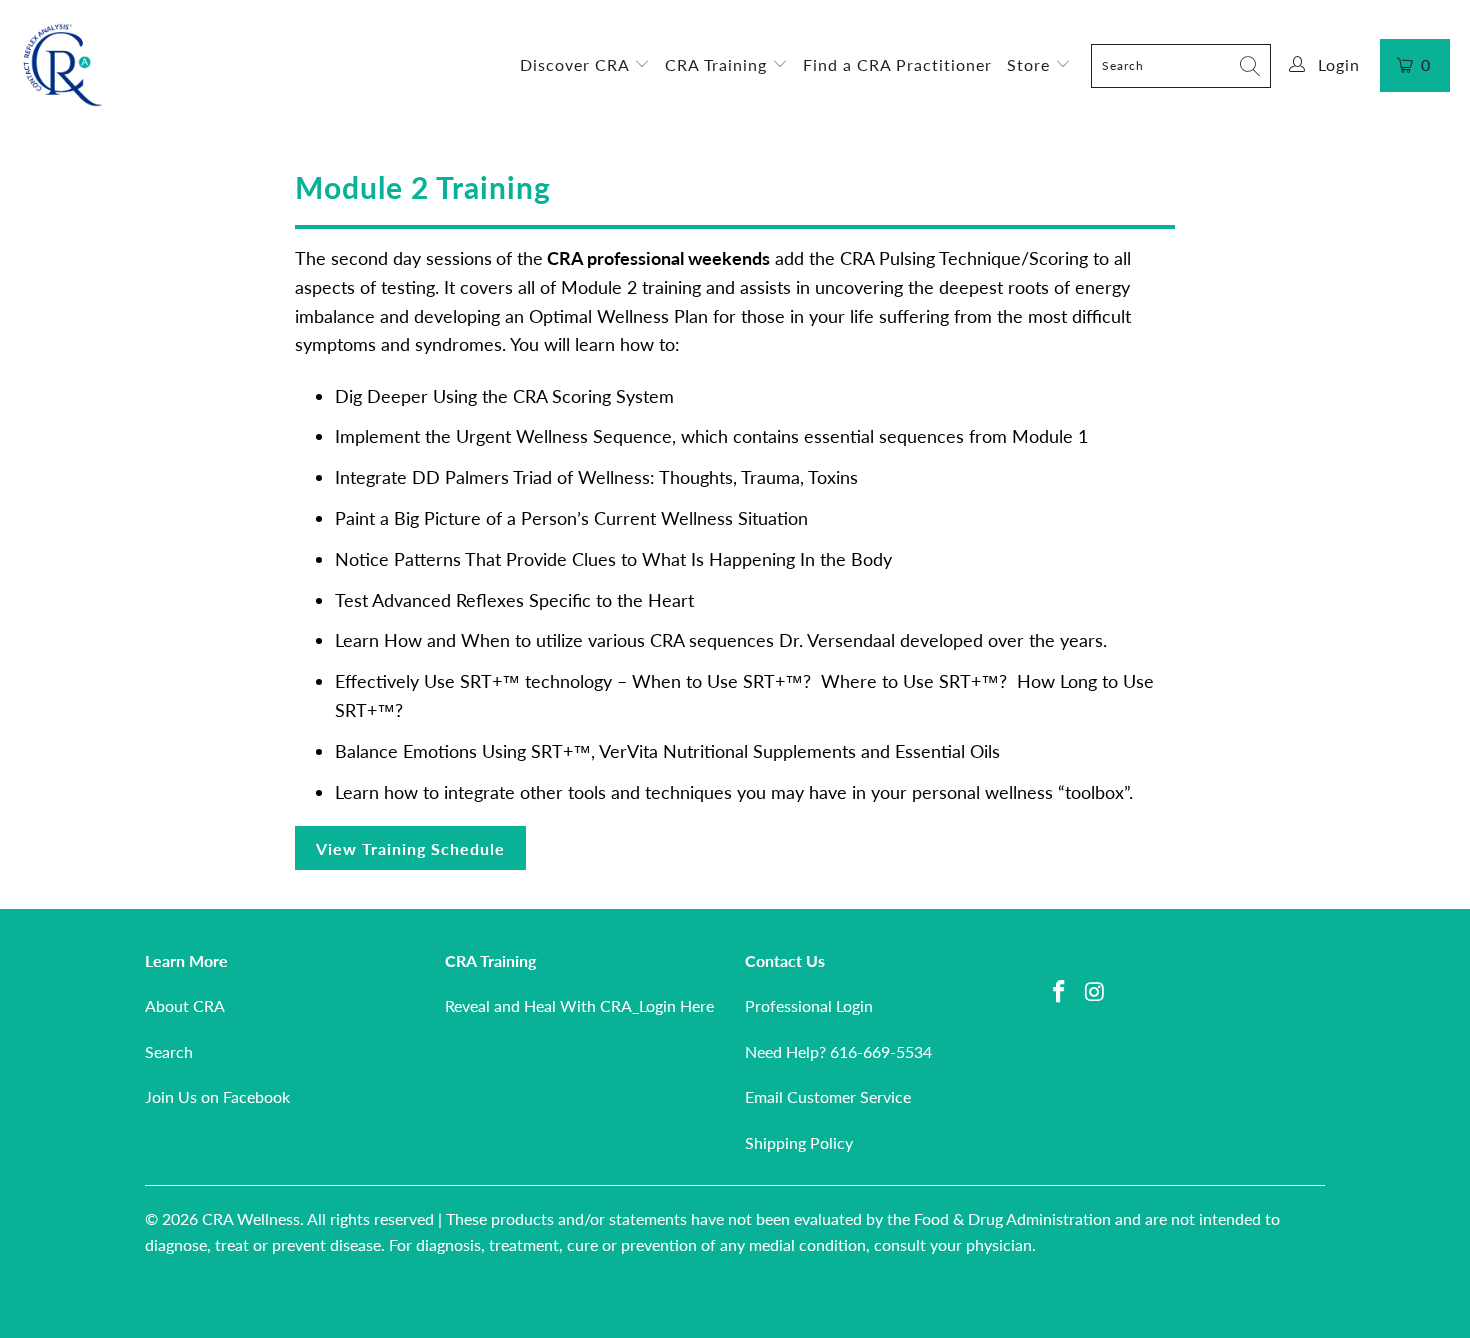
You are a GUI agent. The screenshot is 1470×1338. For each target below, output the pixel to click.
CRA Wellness (251, 1218)
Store (1031, 64)
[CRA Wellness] (62, 65)
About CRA (185, 1005)
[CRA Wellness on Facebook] (1060, 992)
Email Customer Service (828, 1096)
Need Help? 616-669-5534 (838, 1051)
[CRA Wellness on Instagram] (1096, 992)
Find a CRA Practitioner (897, 64)
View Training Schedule (410, 848)
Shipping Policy (799, 1142)
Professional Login (809, 1005)
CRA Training (718, 64)
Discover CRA (577, 64)
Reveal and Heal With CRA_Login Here (579, 1005)
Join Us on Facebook (217, 1096)
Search (169, 1051)
